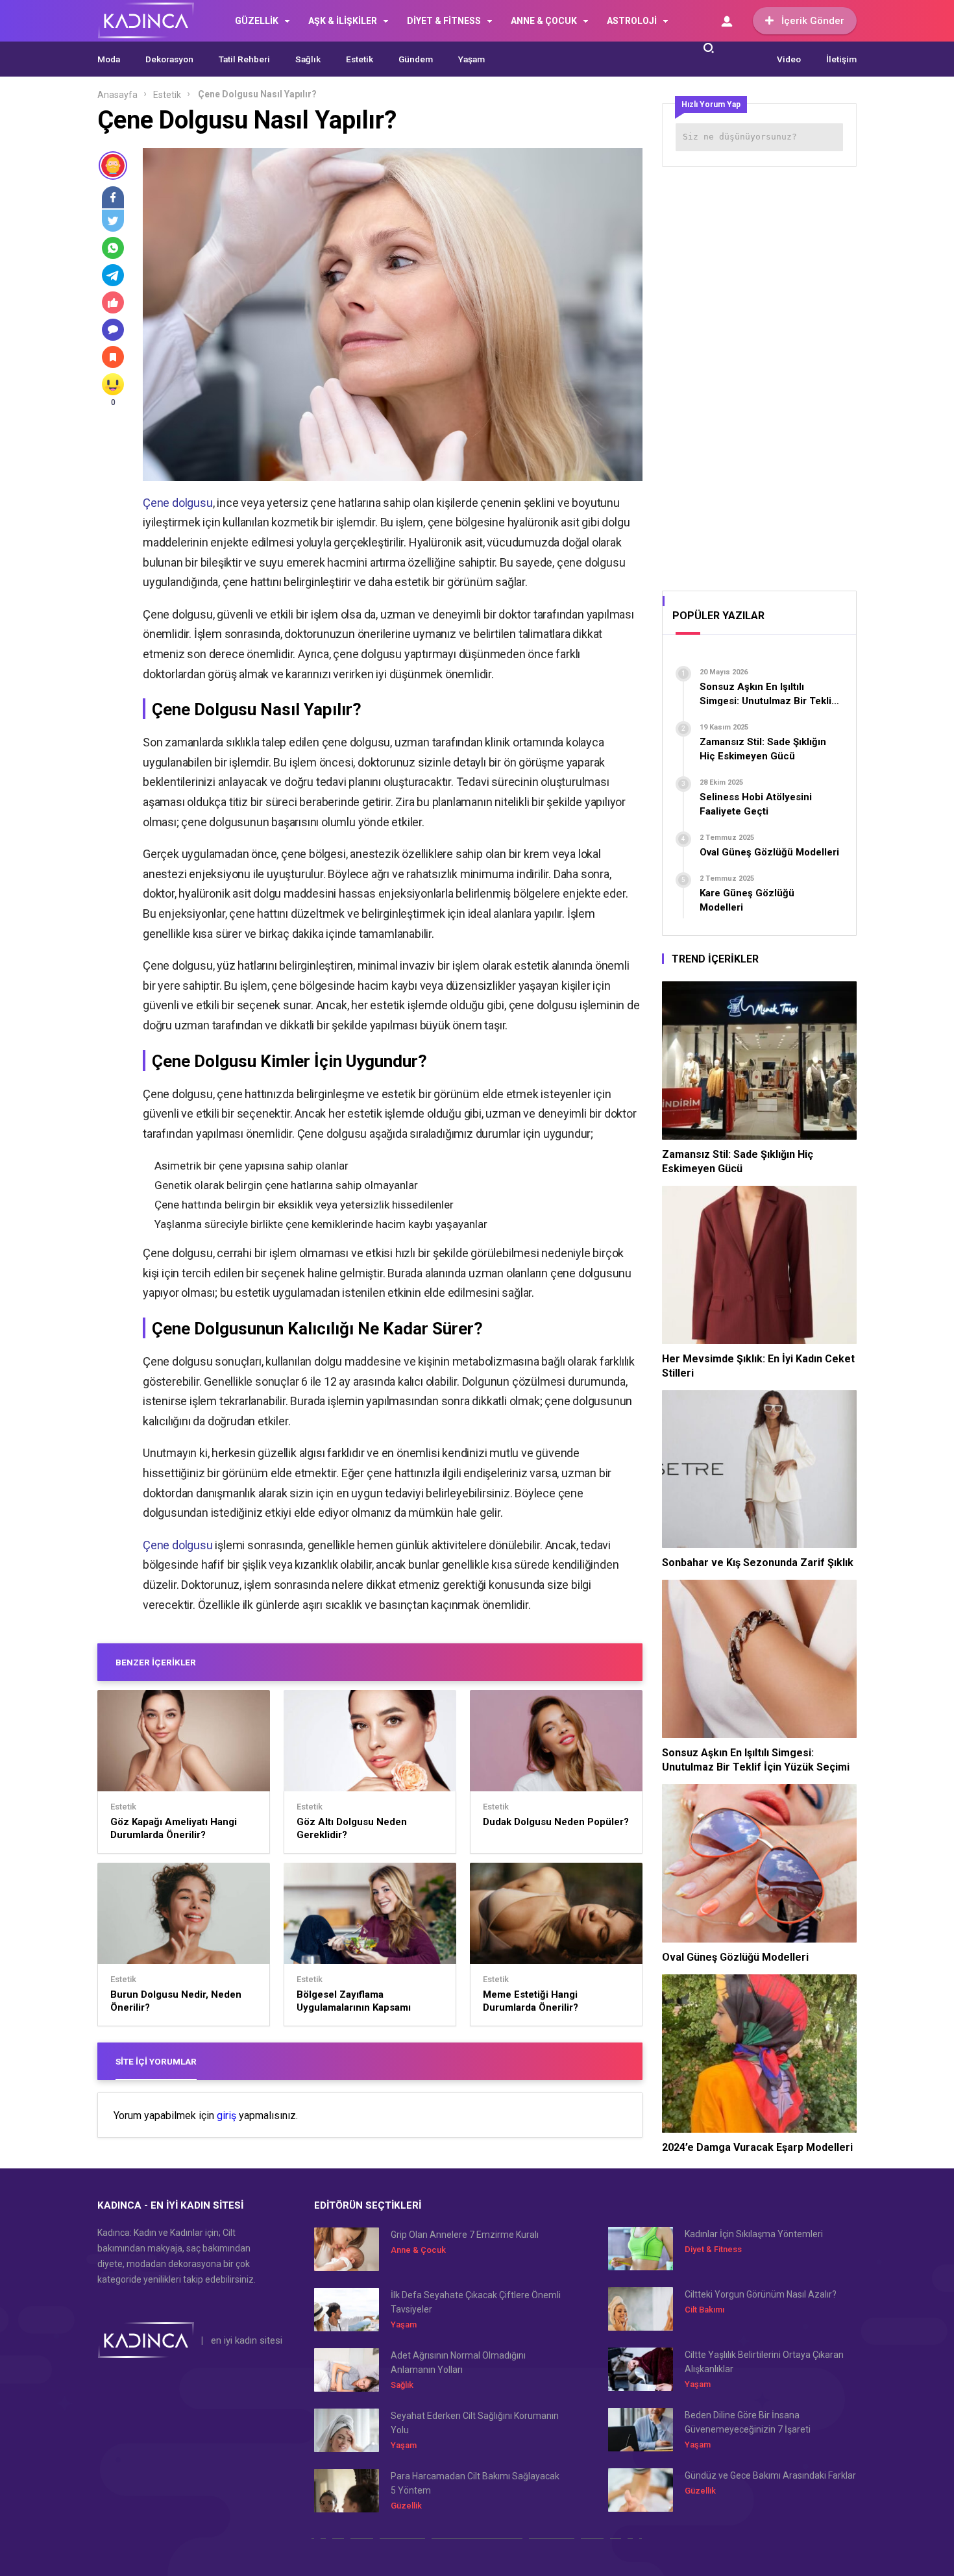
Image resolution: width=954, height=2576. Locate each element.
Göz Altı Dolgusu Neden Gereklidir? (352, 1828)
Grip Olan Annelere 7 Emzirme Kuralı (465, 2235)
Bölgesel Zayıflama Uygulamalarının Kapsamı (354, 2001)
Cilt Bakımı (704, 2310)
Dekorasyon (169, 59)
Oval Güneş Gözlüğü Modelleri (735, 1957)
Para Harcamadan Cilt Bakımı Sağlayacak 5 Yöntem (475, 2483)
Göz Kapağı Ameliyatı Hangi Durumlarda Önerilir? (174, 1828)
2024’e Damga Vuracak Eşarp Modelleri (757, 2147)
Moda (109, 59)
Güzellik (406, 2506)
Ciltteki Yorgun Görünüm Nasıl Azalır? (761, 2294)
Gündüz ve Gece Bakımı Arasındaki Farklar (770, 2475)
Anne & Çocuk (418, 2250)
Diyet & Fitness (713, 2249)
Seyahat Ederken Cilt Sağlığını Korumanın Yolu (475, 2423)
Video (789, 59)
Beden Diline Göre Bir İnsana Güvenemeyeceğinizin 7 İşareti (748, 2422)
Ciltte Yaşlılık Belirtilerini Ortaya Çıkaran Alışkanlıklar (764, 2362)
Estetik (360, 59)
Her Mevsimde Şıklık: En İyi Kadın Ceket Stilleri (758, 1366)
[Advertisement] (759, 374)
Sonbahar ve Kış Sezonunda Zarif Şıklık (758, 1563)
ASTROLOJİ (632, 21)
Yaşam (471, 59)
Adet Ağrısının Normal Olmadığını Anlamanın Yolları (458, 2362)
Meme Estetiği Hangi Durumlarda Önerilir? (531, 2001)
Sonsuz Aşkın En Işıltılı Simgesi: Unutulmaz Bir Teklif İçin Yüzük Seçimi (756, 1760)
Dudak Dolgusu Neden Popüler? (556, 1822)
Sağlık (308, 59)
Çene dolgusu (178, 503)
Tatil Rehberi (244, 59)
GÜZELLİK (257, 21)
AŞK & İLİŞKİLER (343, 21)
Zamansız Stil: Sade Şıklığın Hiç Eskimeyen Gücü (738, 1161)
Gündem (416, 59)
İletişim (841, 59)
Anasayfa (117, 95)
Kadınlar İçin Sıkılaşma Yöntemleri (754, 2234)
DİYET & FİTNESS (444, 21)
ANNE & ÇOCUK (544, 21)
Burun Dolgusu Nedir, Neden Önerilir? (176, 2001)
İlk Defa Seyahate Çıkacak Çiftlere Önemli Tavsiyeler (476, 2302)
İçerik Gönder (813, 21)
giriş (226, 2116)
